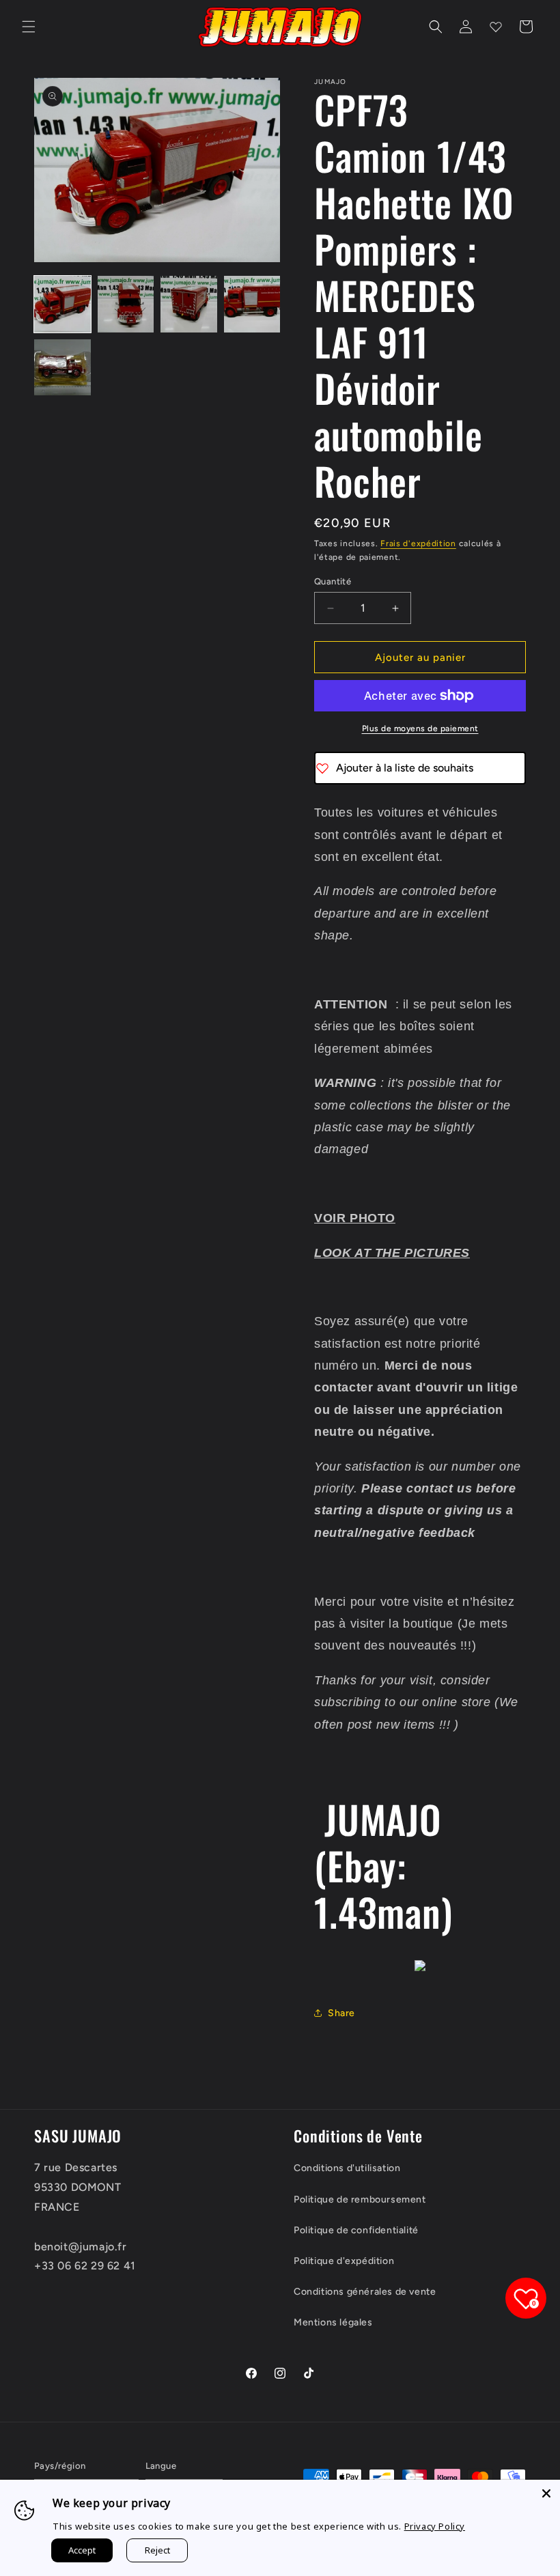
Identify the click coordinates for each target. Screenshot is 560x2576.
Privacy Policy (435, 2526)
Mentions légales (333, 2322)
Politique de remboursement (360, 2199)
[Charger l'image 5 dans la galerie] (62, 368)
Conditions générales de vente (365, 2292)
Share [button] (341, 2013)
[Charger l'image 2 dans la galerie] (126, 304)
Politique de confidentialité (356, 2230)
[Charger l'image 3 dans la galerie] (189, 304)
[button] (29, 27)
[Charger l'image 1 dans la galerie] (62, 304)
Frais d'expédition (418, 543)
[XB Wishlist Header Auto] (496, 27)
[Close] (546, 2493)
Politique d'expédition (344, 2261)
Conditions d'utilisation (347, 2168)
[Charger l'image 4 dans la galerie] (252, 304)
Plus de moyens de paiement (420, 728)
